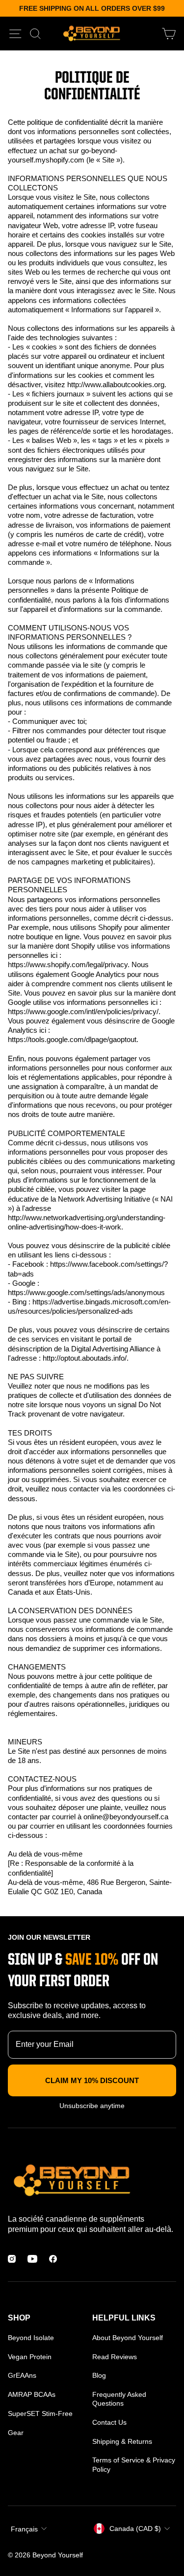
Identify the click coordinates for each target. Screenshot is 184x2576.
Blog (99, 2375)
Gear (16, 2433)
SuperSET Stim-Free (40, 2414)
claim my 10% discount (92, 2080)
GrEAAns (22, 2375)
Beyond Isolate (31, 2338)
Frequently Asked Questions (119, 2399)
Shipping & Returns (122, 2441)
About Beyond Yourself (128, 2338)
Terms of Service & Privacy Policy (134, 2464)
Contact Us (109, 2422)
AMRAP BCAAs (32, 2394)
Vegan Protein (30, 2357)
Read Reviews (115, 2357)
